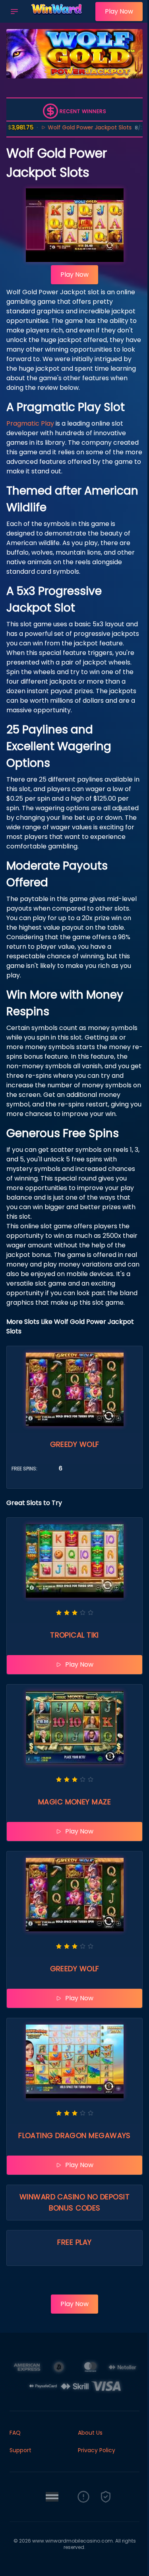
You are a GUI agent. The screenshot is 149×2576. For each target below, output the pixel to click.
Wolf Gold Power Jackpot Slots (67, 127)
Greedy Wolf (75, 1444)
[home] (59, 17)
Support (20, 2450)
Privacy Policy (97, 2450)
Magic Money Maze (74, 1802)
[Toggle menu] (14, 12)
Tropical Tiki (74, 1635)
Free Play (74, 2242)
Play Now (119, 11)
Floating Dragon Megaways (74, 2135)
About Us (90, 2433)
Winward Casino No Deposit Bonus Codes (74, 2202)
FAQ (15, 2433)
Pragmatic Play (30, 423)
